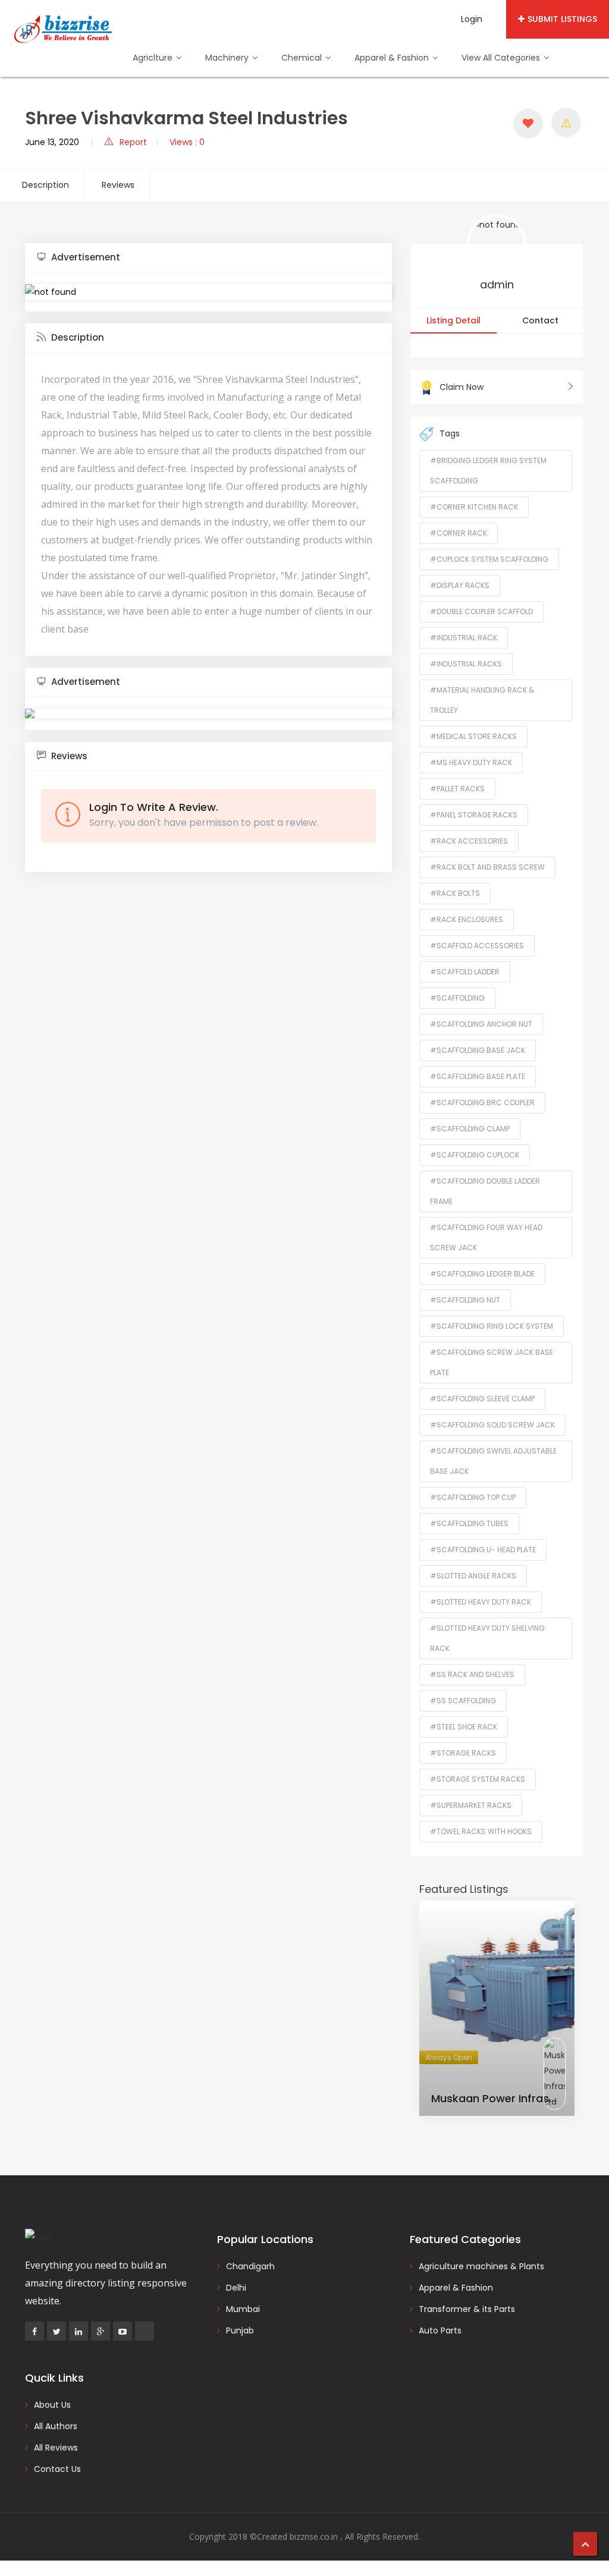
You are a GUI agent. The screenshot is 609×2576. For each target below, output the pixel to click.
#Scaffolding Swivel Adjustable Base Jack (493, 1461)
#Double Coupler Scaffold (481, 611)
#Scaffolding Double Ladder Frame (485, 1191)
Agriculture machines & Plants (481, 2266)
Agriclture (154, 58)
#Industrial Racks (466, 664)
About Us (52, 2405)
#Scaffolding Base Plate (478, 1076)
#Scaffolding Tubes (469, 1523)
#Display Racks (460, 585)
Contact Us (57, 2469)
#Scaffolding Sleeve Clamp (482, 1399)
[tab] (208, 258)
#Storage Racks (463, 1753)
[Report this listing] (566, 122)
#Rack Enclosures (467, 919)
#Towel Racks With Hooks (481, 1831)
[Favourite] (528, 124)
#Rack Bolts (455, 893)
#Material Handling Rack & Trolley (482, 700)
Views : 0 (187, 142)
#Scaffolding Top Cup (473, 1497)
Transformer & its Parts (467, 2309)
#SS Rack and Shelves (472, 1674)
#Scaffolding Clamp (470, 1129)
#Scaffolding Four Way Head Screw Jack (486, 1237)
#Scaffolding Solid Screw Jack (492, 1425)
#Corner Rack (459, 533)
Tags (450, 433)
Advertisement (84, 257)
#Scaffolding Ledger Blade (482, 1274)
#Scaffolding (457, 998)
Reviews (118, 185)
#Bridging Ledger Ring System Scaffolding (488, 471)
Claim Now (462, 387)
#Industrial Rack (464, 638)
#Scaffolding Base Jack (478, 1050)
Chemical (303, 58)
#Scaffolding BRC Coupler (482, 1103)
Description (45, 185)
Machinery (228, 58)
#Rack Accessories (469, 841)
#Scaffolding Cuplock (475, 1155)
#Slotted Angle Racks (473, 1576)
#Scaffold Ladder (465, 972)
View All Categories (502, 58)
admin (497, 284)
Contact (540, 320)
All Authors (56, 2426)
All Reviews (56, 2448)
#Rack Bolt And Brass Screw (487, 867)
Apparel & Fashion (393, 58)
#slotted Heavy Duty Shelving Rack (487, 1638)
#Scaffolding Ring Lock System (492, 1326)
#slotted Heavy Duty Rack (481, 1602)
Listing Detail (453, 320)
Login (472, 19)
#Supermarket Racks (471, 1805)
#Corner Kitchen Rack (474, 507)
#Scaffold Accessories (477, 946)
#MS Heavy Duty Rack (471, 762)
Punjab (240, 2330)
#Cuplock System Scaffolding (489, 559)
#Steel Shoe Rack (464, 1727)
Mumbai (243, 2309)
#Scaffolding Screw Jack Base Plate (492, 1362)
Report (133, 142)
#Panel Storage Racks (474, 815)
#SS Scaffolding (463, 1701)
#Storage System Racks (478, 1779)
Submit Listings (562, 19)
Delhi (236, 2288)
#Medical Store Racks (473, 736)
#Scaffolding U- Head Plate (483, 1550)
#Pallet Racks (457, 789)
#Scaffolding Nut (465, 1300)
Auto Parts (440, 2330)
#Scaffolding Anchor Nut (481, 1024)
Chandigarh (250, 2266)
